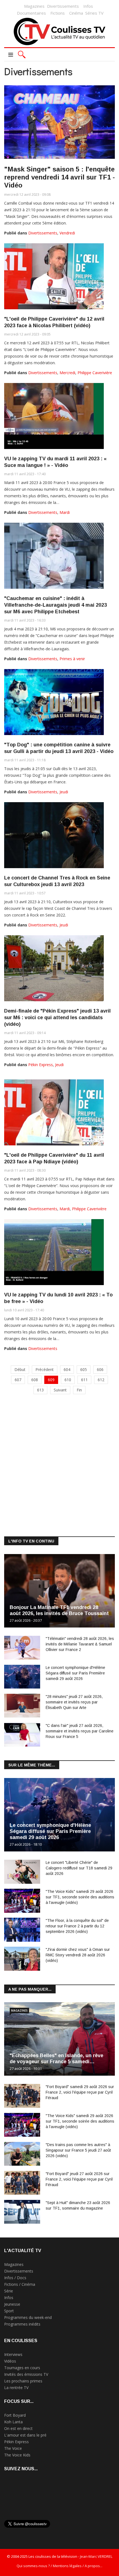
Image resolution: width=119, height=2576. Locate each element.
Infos (88, 6)
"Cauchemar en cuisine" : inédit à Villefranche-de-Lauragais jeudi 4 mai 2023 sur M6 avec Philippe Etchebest (55, 605)
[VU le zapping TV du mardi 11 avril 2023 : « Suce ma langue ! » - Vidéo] (54, 416)
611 (84, 1380)
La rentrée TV (16, 2388)
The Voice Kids (17, 2455)
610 (68, 1380)
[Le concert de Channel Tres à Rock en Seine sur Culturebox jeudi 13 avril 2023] (54, 835)
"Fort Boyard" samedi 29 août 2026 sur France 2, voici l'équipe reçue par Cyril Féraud (80, 2092)
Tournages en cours (22, 2368)
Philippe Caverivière (95, 373)
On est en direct (18, 2428)
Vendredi (67, 233)
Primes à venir (72, 659)
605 (84, 1369)
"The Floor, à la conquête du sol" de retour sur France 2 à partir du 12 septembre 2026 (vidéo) (77, 1926)
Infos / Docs (15, 2278)
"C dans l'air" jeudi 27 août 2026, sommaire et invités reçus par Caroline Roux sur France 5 (80, 1731)
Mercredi (67, 373)
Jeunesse (12, 2304)
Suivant (60, 1390)
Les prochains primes (23, 2381)
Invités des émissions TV (26, 2374)
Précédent (45, 1369)
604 (67, 1369)
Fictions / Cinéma (20, 2284)
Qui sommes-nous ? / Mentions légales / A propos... (59, 2566)
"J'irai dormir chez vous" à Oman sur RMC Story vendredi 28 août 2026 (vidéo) (78, 1955)
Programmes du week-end (28, 2317)
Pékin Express (41, 1065)
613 (40, 1390)
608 (35, 1380)
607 (18, 1380)
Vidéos (10, 2361)
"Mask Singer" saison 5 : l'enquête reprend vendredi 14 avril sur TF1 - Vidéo (59, 177)
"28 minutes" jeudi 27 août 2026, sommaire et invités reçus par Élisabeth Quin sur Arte (74, 1702)
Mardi (65, 512)
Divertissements (63, 6)
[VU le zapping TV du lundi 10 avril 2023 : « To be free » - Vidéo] (54, 1252)
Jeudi (64, 792)
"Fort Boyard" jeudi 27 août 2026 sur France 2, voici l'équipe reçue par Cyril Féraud (79, 2179)
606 (100, 1369)
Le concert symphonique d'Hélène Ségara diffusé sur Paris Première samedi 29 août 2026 (75, 1673)
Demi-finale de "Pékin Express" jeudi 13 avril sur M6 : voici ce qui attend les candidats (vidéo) (57, 1018)
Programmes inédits (22, 2324)
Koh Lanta (13, 2422)
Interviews (13, 2354)
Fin (79, 1390)
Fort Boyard (15, 2415)
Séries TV (94, 13)
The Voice (13, 2448)
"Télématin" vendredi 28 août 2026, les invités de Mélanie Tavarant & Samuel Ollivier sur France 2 (80, 1644)
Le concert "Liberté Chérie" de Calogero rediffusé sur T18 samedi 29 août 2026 (79, 1868)
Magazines (34, 6)
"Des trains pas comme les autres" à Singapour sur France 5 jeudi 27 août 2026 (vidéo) (78, 2150)
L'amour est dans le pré (25, 2435)
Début (20, 1369)
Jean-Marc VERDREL (96, 2556)
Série (9, 2291)
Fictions (58, 13)
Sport (9, 2311)
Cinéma (76, 13)
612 (101, 1380)
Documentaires (31, 13)
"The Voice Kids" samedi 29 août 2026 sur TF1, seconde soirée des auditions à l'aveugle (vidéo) (80, 1897)
